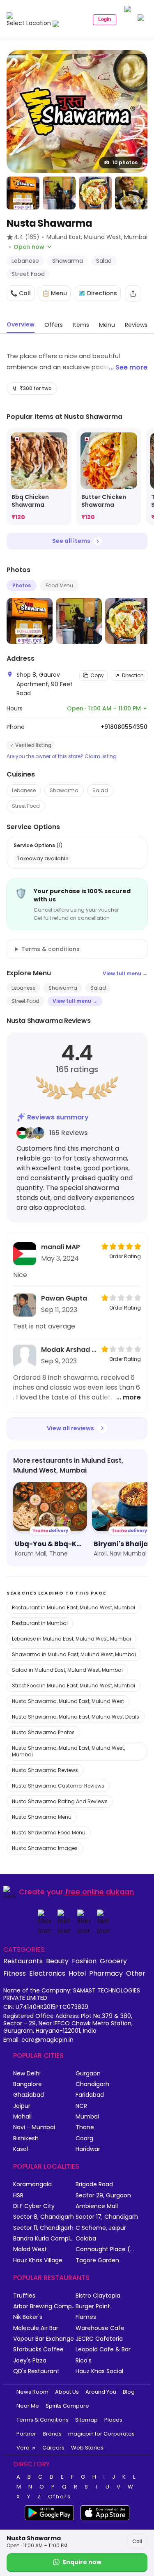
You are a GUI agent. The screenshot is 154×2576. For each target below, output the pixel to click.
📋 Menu (55, 293)
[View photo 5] (131, 193)
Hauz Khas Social (99, 2371)
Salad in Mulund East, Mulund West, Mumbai (67, 1670)
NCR (81, 2106)
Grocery (113, 1961)
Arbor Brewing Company (44, 2306)
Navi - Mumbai (34, 2127)
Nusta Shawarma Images (45, 1848)
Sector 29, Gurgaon (103, 2196)
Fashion (84, 1961)
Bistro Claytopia (98, 2296)
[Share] (133, 294)
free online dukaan (100, 1892)
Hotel (77, 1973)
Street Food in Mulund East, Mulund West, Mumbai (74, 1686)
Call (137, 2541)
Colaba (86, 2239)
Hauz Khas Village (38, 2260)
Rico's (84, 2361)
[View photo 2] (23, 193)
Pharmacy (106, 1973)
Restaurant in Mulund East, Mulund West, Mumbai (74, 1607)
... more (129, 1397)
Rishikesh (26, 2138)
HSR (18, 2196)
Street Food (26, 806)
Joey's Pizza (30, 2361)
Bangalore (28, 2084)
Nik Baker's (28, 2317)
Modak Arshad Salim (69, 1350)
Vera (23, 2448)
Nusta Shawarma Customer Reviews (58, 1786)
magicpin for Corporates (101, 2434)
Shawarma (64, 790)
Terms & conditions (51, 949)
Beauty (57, 1961)
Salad (100, 790)
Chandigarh (92, 2084)
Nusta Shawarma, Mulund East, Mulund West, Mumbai (68, 1751)
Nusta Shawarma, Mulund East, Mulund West (68, 1701)
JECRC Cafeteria (99, 2339)
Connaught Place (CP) (107, 2249)
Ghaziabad (29, 2095)
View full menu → (125, 973)
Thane (85, 2127)
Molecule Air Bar (36, 2328)
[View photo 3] (59, 193)
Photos (22, 585)
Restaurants (23, 1961)
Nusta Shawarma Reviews (45, 1770)
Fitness (15, 1973)
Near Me (28, 2406)
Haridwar (88, 2149)
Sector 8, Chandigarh (44, 2217)
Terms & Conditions (43, 2420)
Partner (26, 2434)
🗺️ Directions (98, 293)
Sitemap (86, 2420)
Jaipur (22, 2106)
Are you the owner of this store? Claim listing (62, 756)
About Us (67, 2392)
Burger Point (93, 2306)
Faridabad (90, 2095)
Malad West (30, 2249)
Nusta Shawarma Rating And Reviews (60, 1801)
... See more (128, 367)
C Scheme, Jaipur (101, 2228)
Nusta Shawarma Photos (43, 1732)
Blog (129, 2392)
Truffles (24, 2296)
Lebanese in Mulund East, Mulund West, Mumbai (71, 1639)
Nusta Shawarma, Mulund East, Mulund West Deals (76, 1717)
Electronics (47, 1973)
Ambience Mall (97, 2206)
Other (136, 1973)
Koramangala (32, 2184)
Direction (133, 675)
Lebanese (24, 790)
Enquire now (82, 2562)
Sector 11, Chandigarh (43, 2228)
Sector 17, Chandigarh (107, 2217)
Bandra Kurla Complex (44, 2239)
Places (113, 2420)
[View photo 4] (95, 193)
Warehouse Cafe (100, 2328)
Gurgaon (88, 2074)
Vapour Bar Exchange (44, 2339)
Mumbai (87, 2117)
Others (60, 2497)
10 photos (125, 162)
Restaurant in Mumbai (40, 1623)
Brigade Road (94, 2184)
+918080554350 (124, 727)
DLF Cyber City (34, 2206)
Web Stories (87, 2448)
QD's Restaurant (36, 2371)
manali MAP (61, 1247)
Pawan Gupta (64, 1298)
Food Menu (59, 585)
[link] (39, 477)
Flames (86, 2317)
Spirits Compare (67, 2406)
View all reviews (70, 1428)
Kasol (21, 2149)
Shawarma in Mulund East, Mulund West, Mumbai (74, 1654)
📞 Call (21, 293)
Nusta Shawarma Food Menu (49, 1833)
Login (105, 19)
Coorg (84, 2138)
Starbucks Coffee (38, 2350)
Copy (97, 675)
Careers (53, 2448)
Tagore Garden (97, 2260)
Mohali (22, 2117)
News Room (32, 2392)
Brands (52, 2434)
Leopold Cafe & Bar (103, 2350)
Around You (101, 2392)
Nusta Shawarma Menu (42, 1817)
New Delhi (27, 2074)
